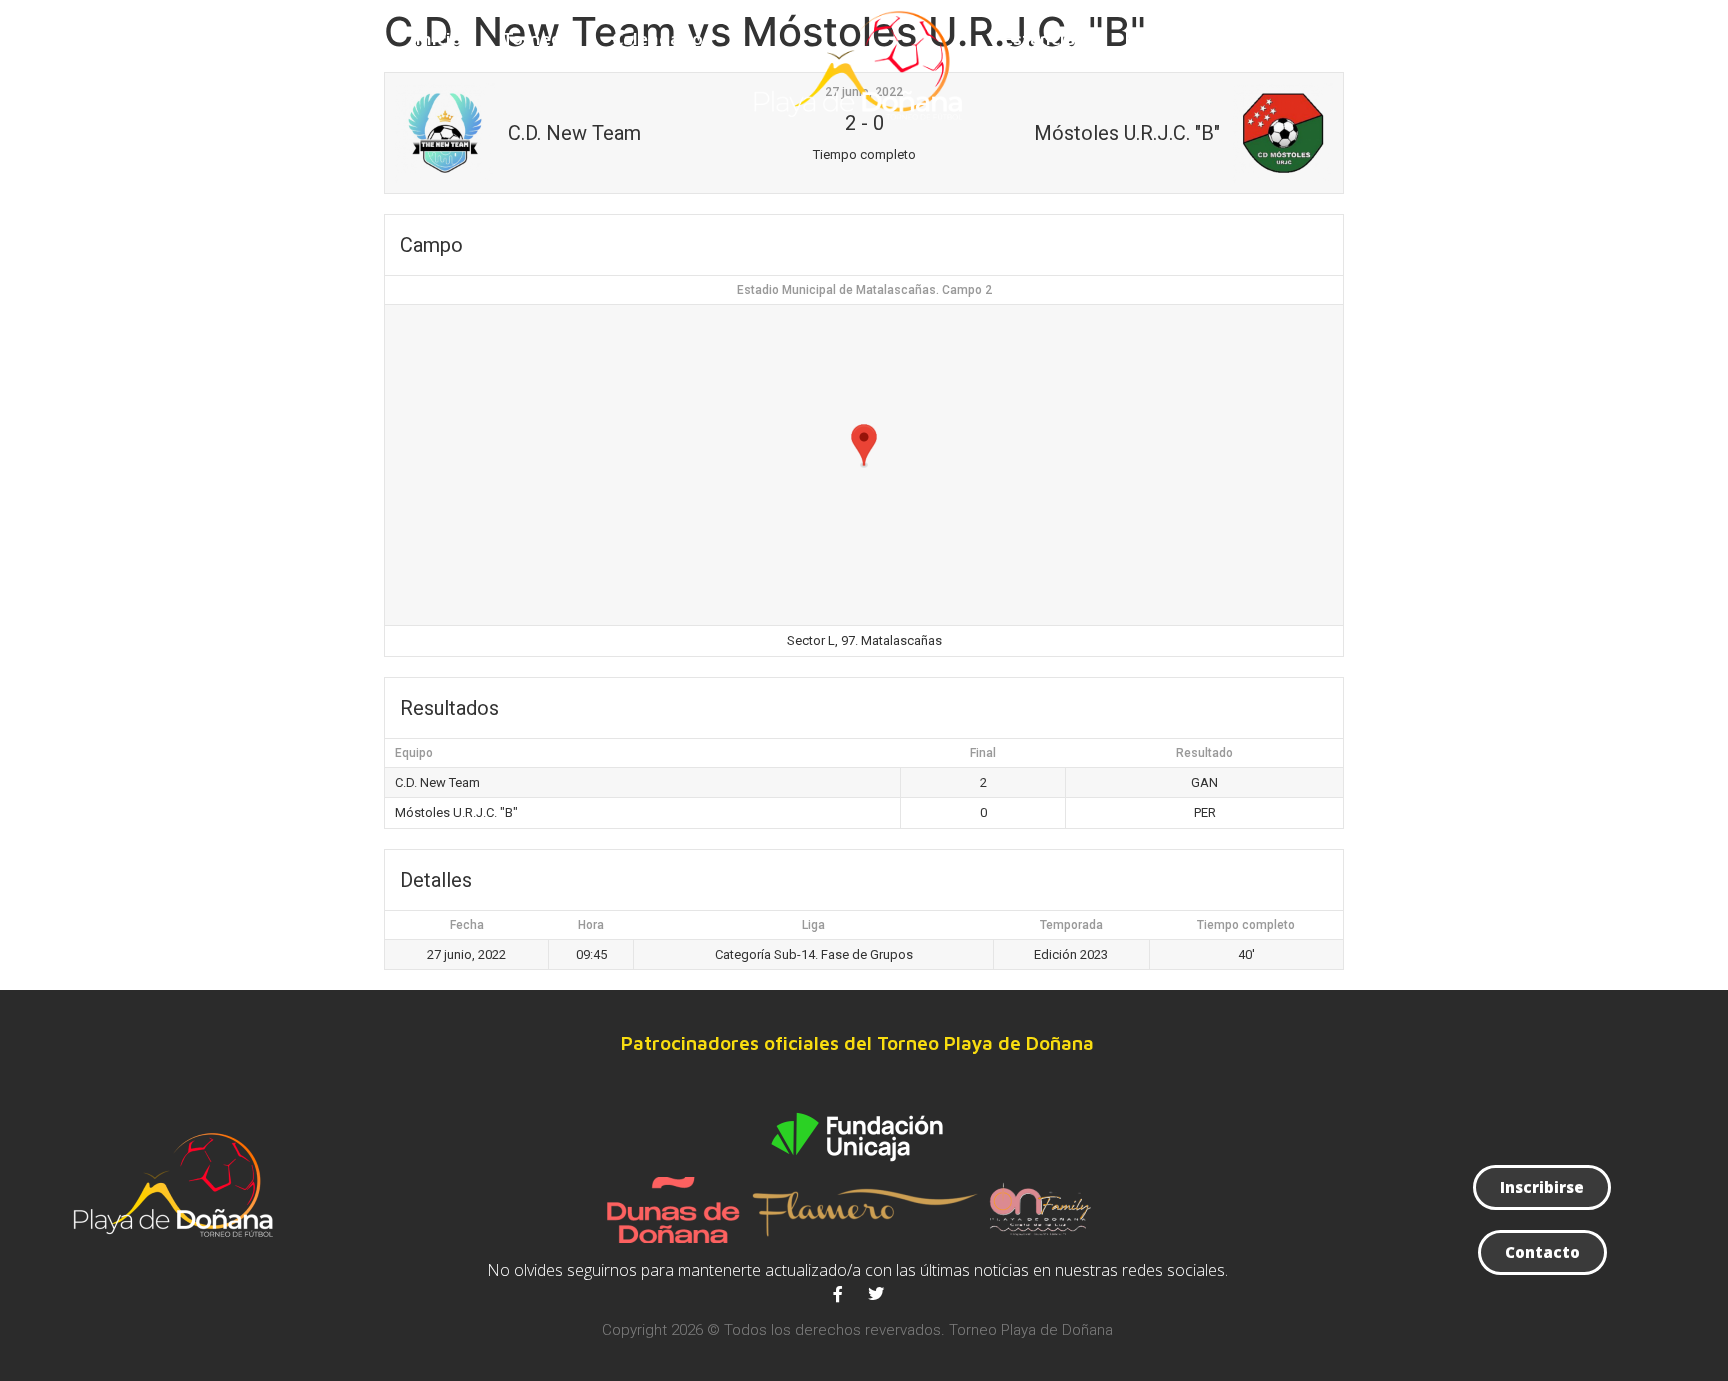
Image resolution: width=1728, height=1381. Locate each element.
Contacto (1274, 38)
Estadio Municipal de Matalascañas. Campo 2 (864, 290)
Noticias (1160, 38)
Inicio (439, 38)
